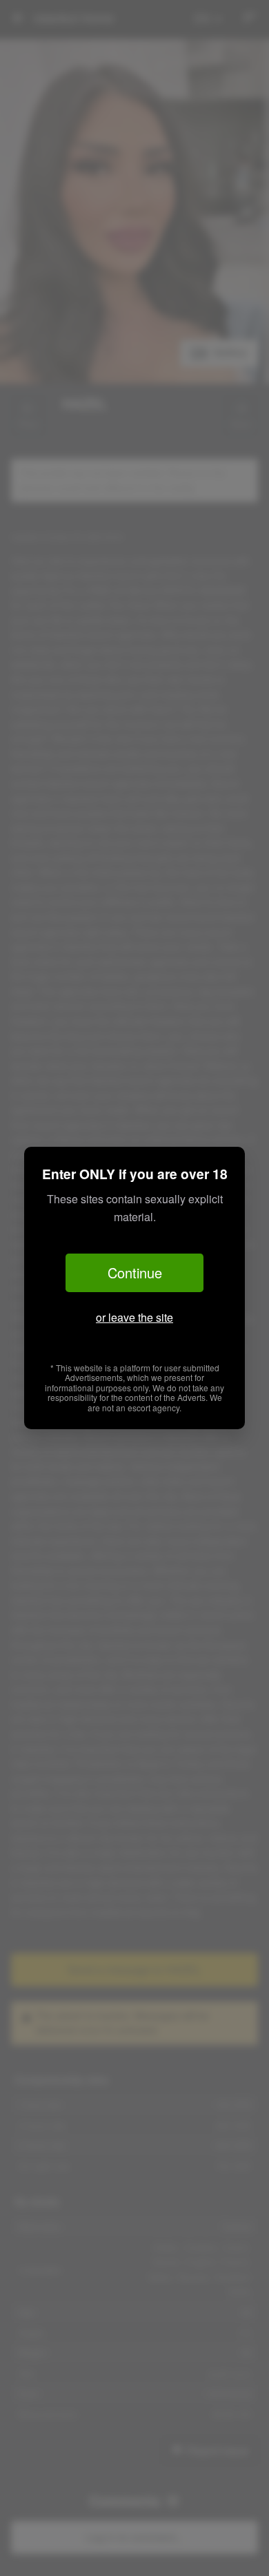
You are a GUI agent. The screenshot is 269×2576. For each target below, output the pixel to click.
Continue (135, 1273)
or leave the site (134, 1317)
